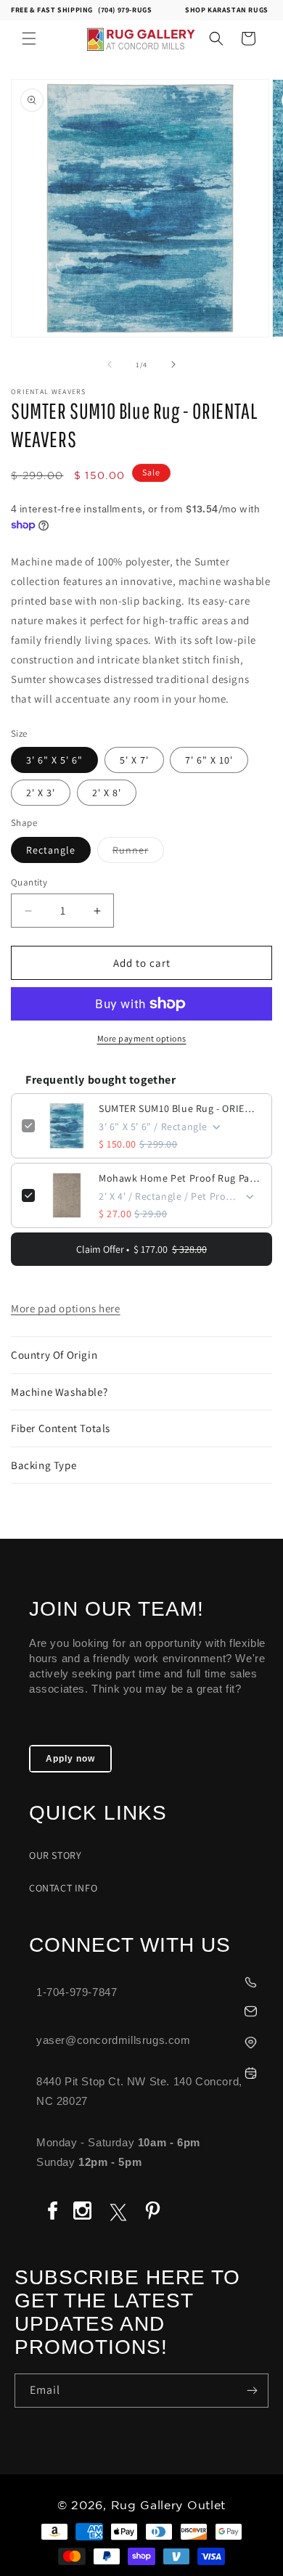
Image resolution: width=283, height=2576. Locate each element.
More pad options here (66, 1308)
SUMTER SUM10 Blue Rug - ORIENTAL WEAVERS (180, 1108)
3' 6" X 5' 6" (54, 760)
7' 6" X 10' (209, 760)
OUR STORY (55, 1855)
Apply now (70, 1759)
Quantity (29, 882)
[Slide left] (110, 364)
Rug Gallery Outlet (169, 2506)
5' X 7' (134, 760)
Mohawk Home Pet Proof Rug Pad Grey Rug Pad (180, 1178)
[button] (29, 38)
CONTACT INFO (63, 1888)
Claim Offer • (141, 1249)
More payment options (142, 1038)
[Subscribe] (252, 2391)
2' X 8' (107, 793)
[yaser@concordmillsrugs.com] (149, 2009)
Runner (138, 853)
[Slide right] (173, 364)
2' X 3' (41, 793)
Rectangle (51, 850)
